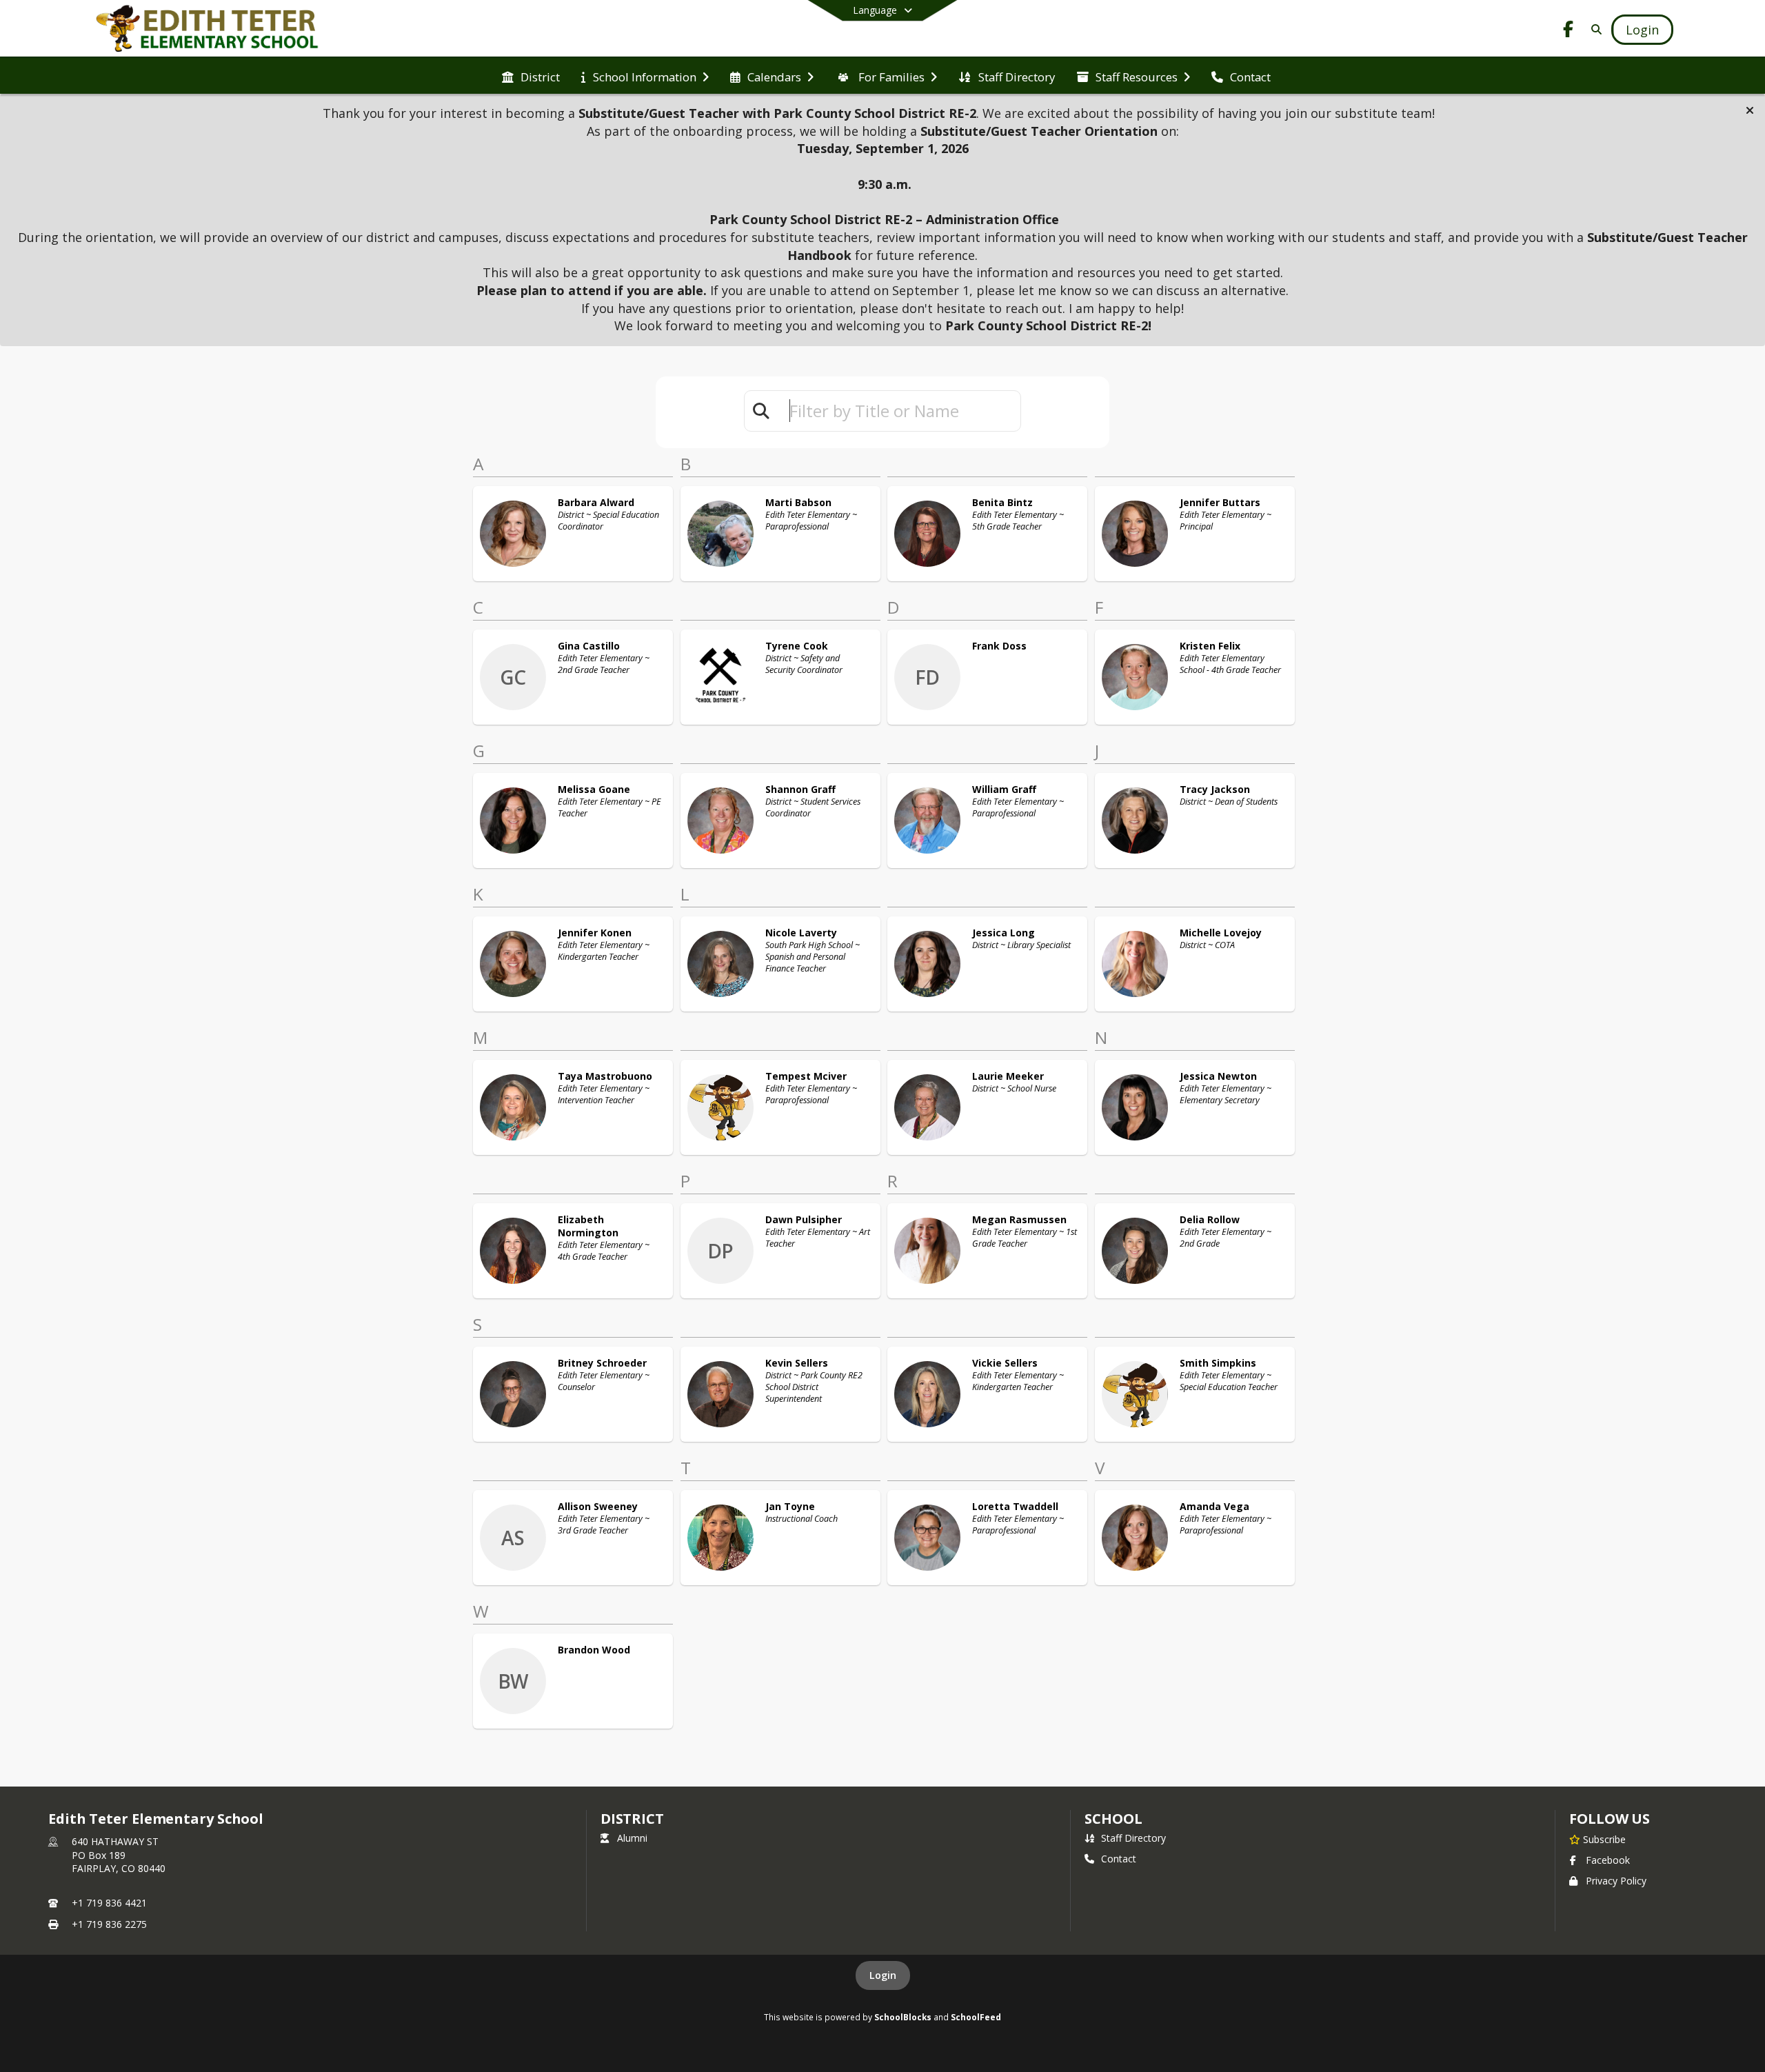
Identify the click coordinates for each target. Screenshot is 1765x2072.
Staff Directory (1133, 1838)
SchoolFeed (976, 2017)
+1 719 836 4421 (109, 1903)
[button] (1750, 110)
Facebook (1608, 1860)
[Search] (1594, 29)
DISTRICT (632, 1819)
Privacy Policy (1616, 1881)
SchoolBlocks (903, 2017)
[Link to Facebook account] (1569, 31)
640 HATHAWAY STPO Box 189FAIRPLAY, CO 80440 (119, 1855)
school (1113, 1819)
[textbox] (899, 411)
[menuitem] (531, 76)
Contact (1119, 1859)
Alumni (632, 1838)
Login (883, 1975)
